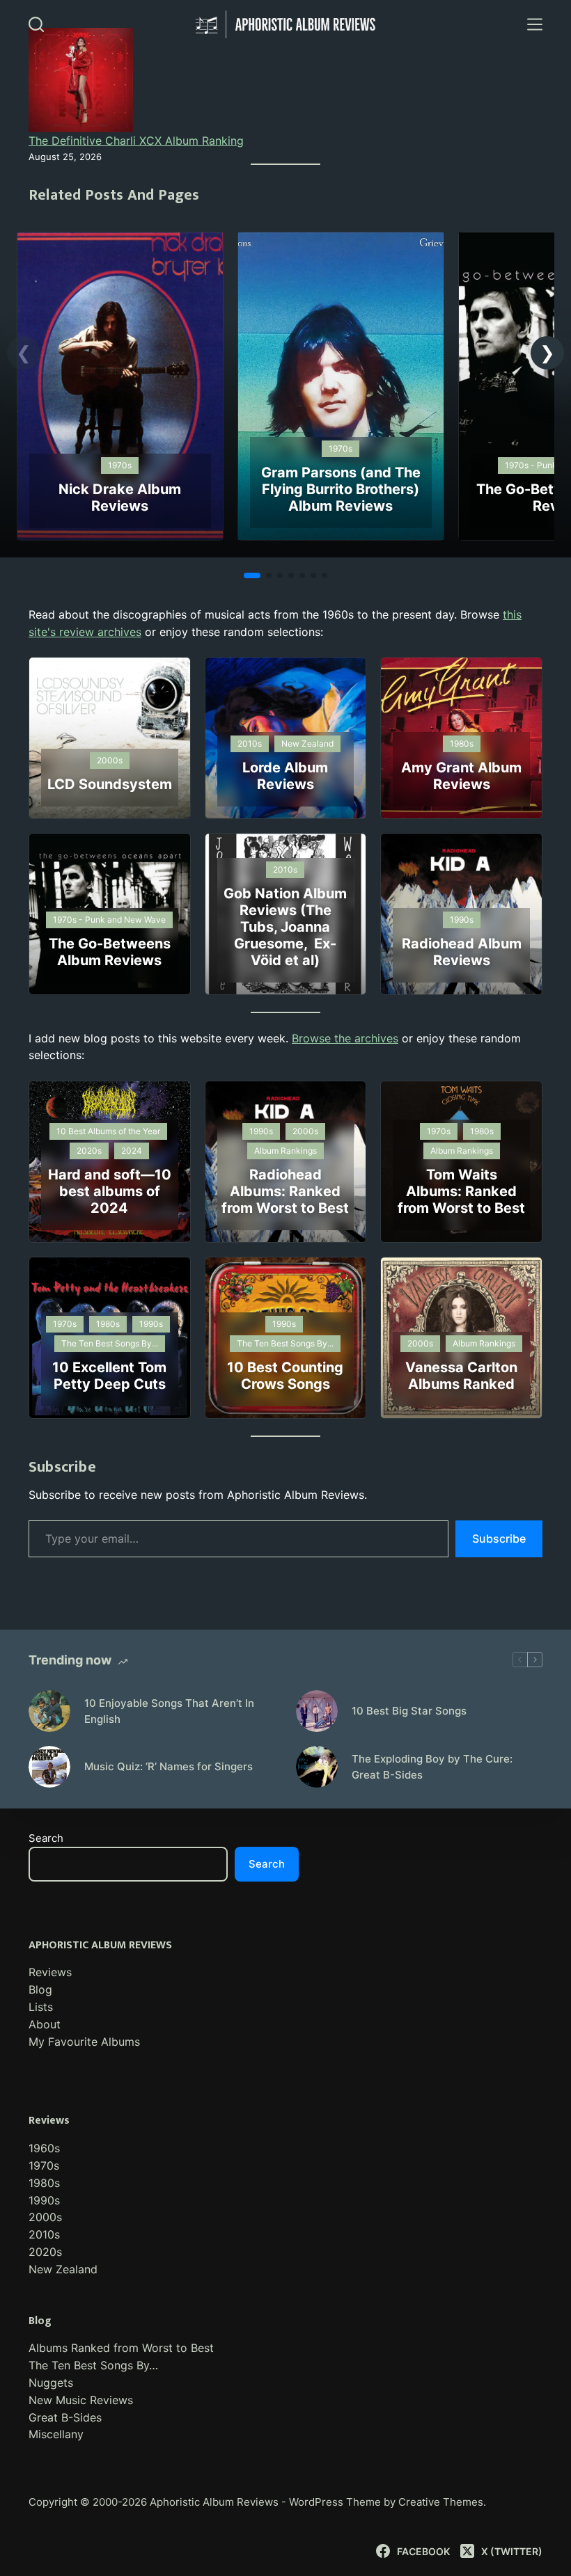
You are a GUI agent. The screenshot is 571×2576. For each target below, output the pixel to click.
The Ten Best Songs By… (93, 2365)
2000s (45, 2217)
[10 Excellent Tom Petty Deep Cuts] (110, 1338)
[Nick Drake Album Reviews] (120, 241)
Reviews (50, 1972)
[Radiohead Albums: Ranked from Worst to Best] (286, 1162)
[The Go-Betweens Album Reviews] (110, 914)
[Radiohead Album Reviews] (461, 914)
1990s (44, 2200)
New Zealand (63, 2269)
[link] (120, 386)
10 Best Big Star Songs (409, 1711)
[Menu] (535, 24)
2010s (44, 2234)
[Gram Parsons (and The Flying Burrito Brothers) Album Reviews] (341, 241)
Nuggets (51, 2383)
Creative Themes (441, 2502)
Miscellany (56, 2434)
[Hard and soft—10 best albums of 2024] (110, 1162)
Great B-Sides (65, 2417)
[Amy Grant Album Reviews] (461, 738)
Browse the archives (345, 1038)
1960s (44, 2148)
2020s (45, 2252)
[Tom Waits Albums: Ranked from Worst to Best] (461, 1162)
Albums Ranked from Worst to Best (121, 2348)
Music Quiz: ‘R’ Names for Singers (169, 1766)
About (45, 2024)
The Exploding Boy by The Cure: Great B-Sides (432, 1767)
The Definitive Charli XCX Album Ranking (136, 141)
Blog (40, 1989)
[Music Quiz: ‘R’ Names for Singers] (49, 1767)
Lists (41, 2007)
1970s (44, 2165)
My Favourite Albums (84, 2042)
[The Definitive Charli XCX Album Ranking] (81, 80)
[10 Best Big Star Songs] (317, 1711)
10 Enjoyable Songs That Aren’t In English (169, 1711)
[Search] (36, 24)
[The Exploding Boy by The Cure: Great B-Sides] (317, 1767)
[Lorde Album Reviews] (286, 738)
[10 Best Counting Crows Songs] (286, 1338)
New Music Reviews (81, 2400)
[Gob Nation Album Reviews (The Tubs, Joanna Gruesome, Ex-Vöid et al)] (286, 914)
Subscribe (499, 1539)
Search (46, 1838)
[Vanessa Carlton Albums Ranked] (461, 1338)
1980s (44, 2183)
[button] (547, 353)
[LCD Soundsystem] (110, 738)
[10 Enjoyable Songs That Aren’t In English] (49, 1711)
